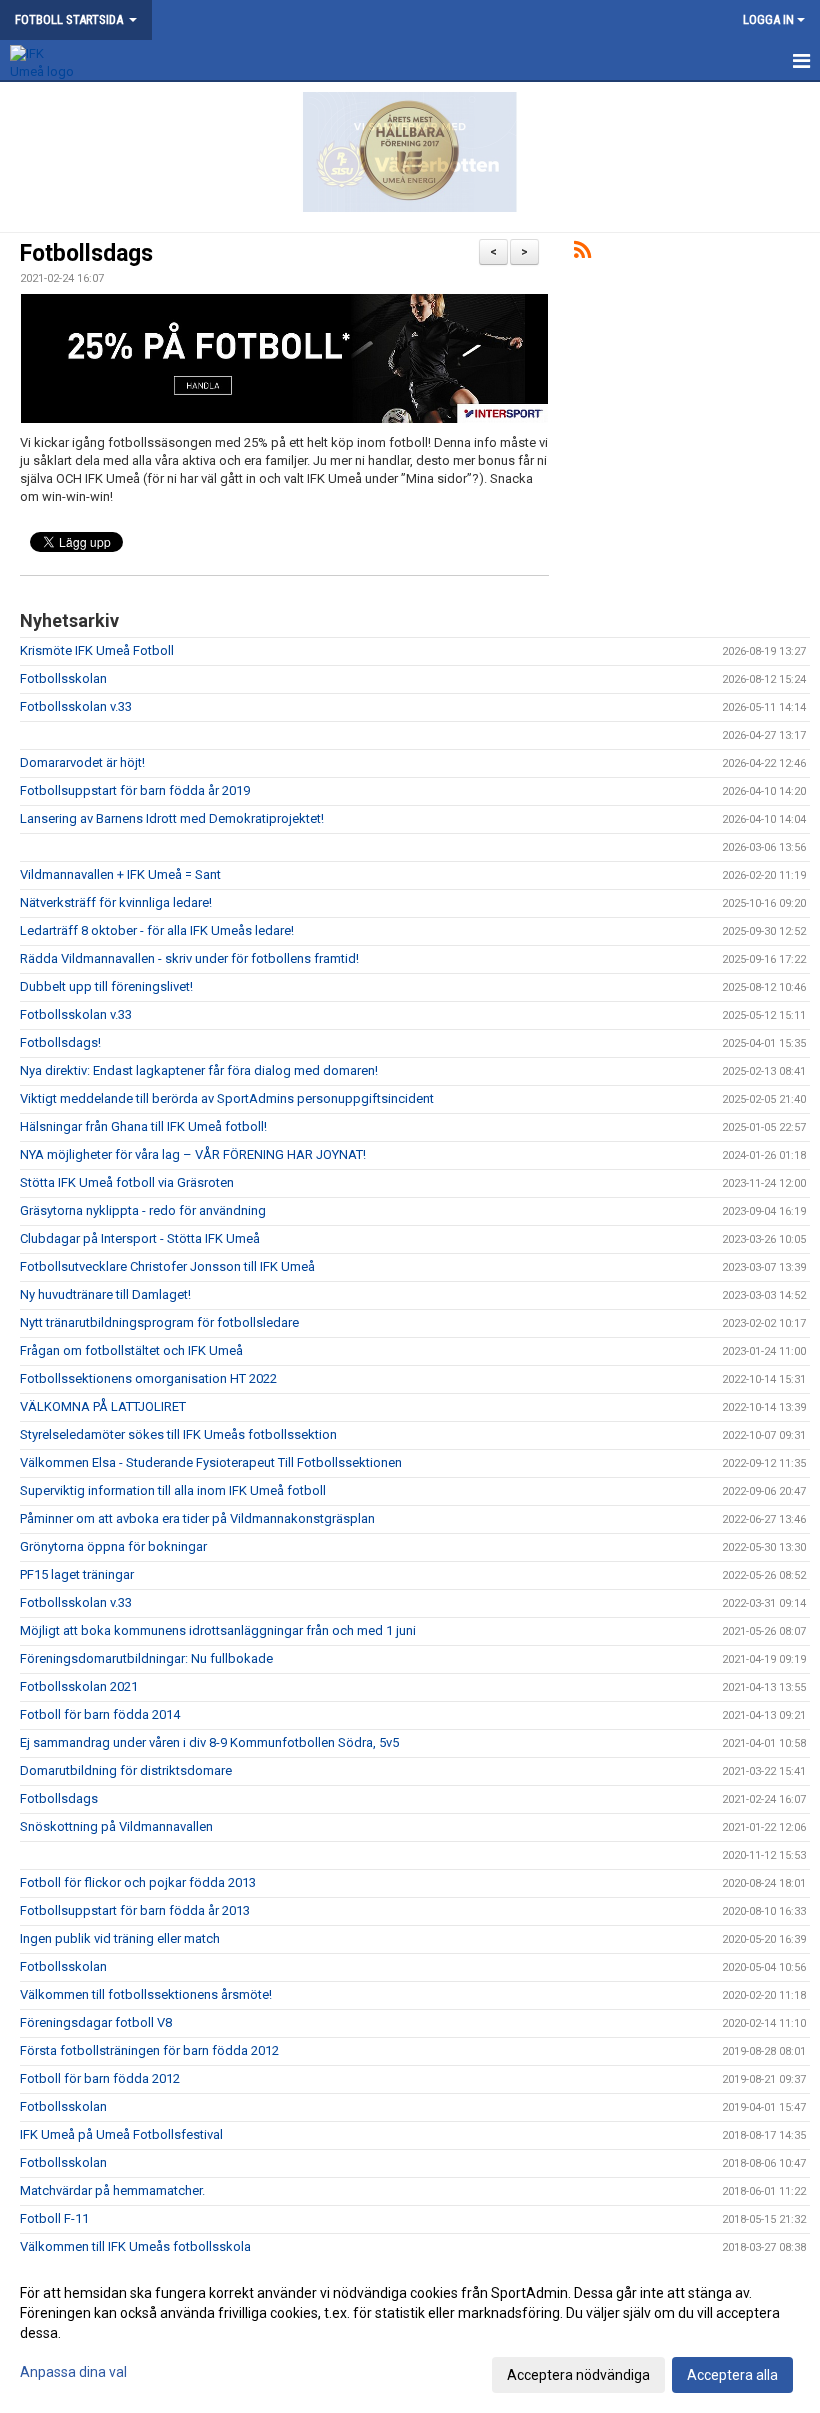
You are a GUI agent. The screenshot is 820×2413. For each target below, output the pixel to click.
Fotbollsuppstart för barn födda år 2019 (135, 790)
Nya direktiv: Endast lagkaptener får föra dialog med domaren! (199, 1070)
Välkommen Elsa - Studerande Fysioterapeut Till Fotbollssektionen (211, 1462)
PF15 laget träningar (77, 1574)
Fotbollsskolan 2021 (79, 1686)
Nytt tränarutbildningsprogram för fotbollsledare (159, 1322)
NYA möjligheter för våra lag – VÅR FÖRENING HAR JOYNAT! (193, 1154)
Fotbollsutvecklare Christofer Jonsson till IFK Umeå (167, 1266)
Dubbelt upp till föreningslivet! (106, 986)
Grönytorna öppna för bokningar (113, 1546)
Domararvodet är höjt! (82, 762)
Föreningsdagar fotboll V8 (96, 2022)
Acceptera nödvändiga (578, 2375)
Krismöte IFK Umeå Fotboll (97, 650)
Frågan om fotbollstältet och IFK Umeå (131, 1350)
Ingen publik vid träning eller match (120, 1938)
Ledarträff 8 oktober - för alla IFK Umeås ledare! (157, 930)
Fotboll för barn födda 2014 (100, 1714)
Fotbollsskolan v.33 (76, 706)
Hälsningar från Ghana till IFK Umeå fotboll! (143, 1126)
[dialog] (410, 2333)
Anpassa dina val (73, 2372)
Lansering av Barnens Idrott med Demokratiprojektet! (172, 818)
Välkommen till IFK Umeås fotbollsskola (135, 2246)
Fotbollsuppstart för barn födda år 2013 (135, 1910)
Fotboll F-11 (54, 2218)
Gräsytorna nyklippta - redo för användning (143, 1210)
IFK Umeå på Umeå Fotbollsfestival (121, 2134)
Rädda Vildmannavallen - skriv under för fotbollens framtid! (189, 958)
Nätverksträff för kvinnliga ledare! (116, 902)
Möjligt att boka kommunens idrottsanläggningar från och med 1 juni (218, 1630)
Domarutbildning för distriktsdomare (126, 1770)
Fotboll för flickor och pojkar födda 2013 (138, 1882)
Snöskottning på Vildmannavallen (116, 1826)
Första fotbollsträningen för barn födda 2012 (149, 2050)
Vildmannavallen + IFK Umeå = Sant (120, 874)
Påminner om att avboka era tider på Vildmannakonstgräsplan (197, 1518)
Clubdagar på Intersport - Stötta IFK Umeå (140, 1238)
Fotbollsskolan (63, 678)
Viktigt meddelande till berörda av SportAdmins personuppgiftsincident (227, 1098)
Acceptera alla (732, 2375)
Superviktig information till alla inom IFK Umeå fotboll (173, 1490)
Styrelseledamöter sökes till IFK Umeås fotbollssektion (178, 1434)
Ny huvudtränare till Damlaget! (105, 1294)
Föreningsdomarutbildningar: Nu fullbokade (146, 1658)
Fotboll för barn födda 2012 (100, 2078)
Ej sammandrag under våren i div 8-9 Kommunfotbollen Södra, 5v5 (209, 1742)
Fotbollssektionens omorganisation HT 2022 (148, 1378)
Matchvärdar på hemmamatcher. (112, 2190)
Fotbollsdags (86, 253)
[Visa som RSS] (582, 253)
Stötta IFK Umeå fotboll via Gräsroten (127, 1182)
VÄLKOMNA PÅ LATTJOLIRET (103, 1406)
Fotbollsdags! (60, 1042)
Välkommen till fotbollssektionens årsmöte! (146, 1994)
